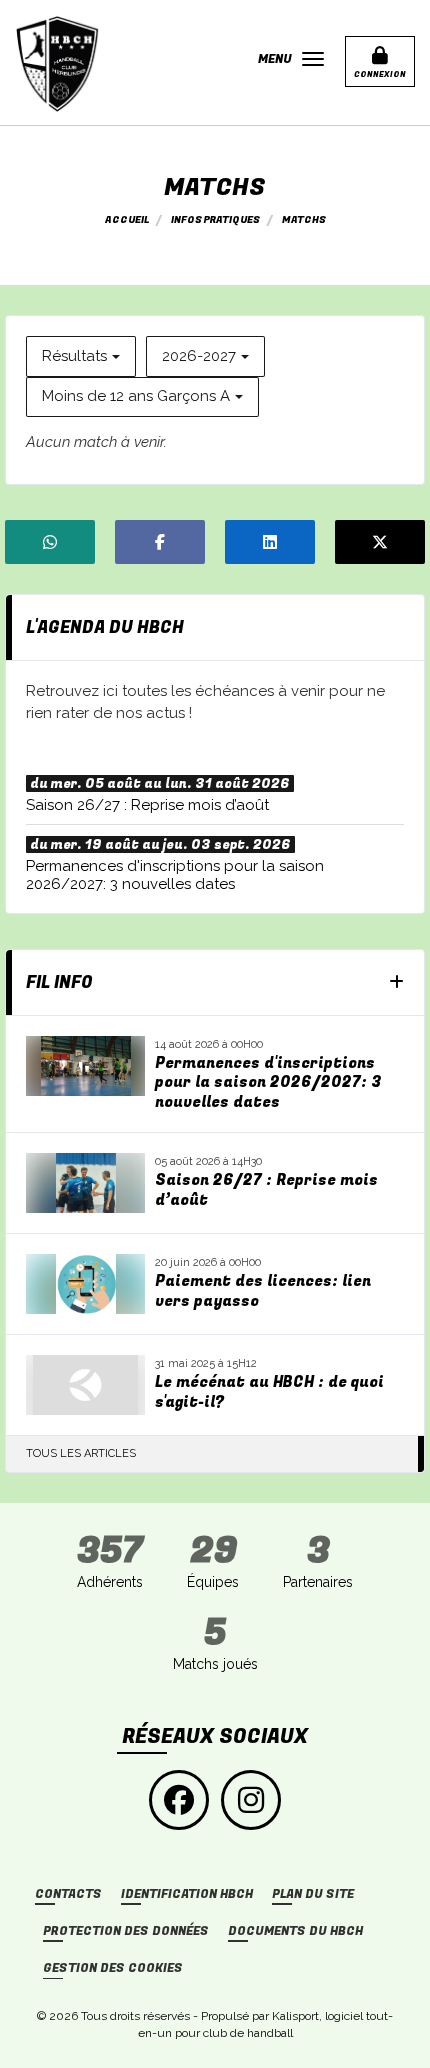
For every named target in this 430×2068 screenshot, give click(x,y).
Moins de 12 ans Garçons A (136, 396)
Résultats (74, 356)
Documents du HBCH (295, 1931)
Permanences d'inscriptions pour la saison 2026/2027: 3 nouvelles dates (268, 1083)
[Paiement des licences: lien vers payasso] (85, 1284)
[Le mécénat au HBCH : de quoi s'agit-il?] (85, 1385)
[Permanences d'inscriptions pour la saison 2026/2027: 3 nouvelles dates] (85, 1066)
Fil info (59, 982)
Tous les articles (81, 1453)
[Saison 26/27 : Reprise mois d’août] (85, 1183)
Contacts (68, 1894)
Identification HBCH (187, 1894)
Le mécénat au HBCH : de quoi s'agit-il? (269, 1392)
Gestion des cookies (113, 1968)
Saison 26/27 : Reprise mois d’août (266, 1190)
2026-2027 (199, 356)
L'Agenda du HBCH (105, 627)
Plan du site (313, 1894)
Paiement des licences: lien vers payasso (263, 1291)
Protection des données (126, 1931)
